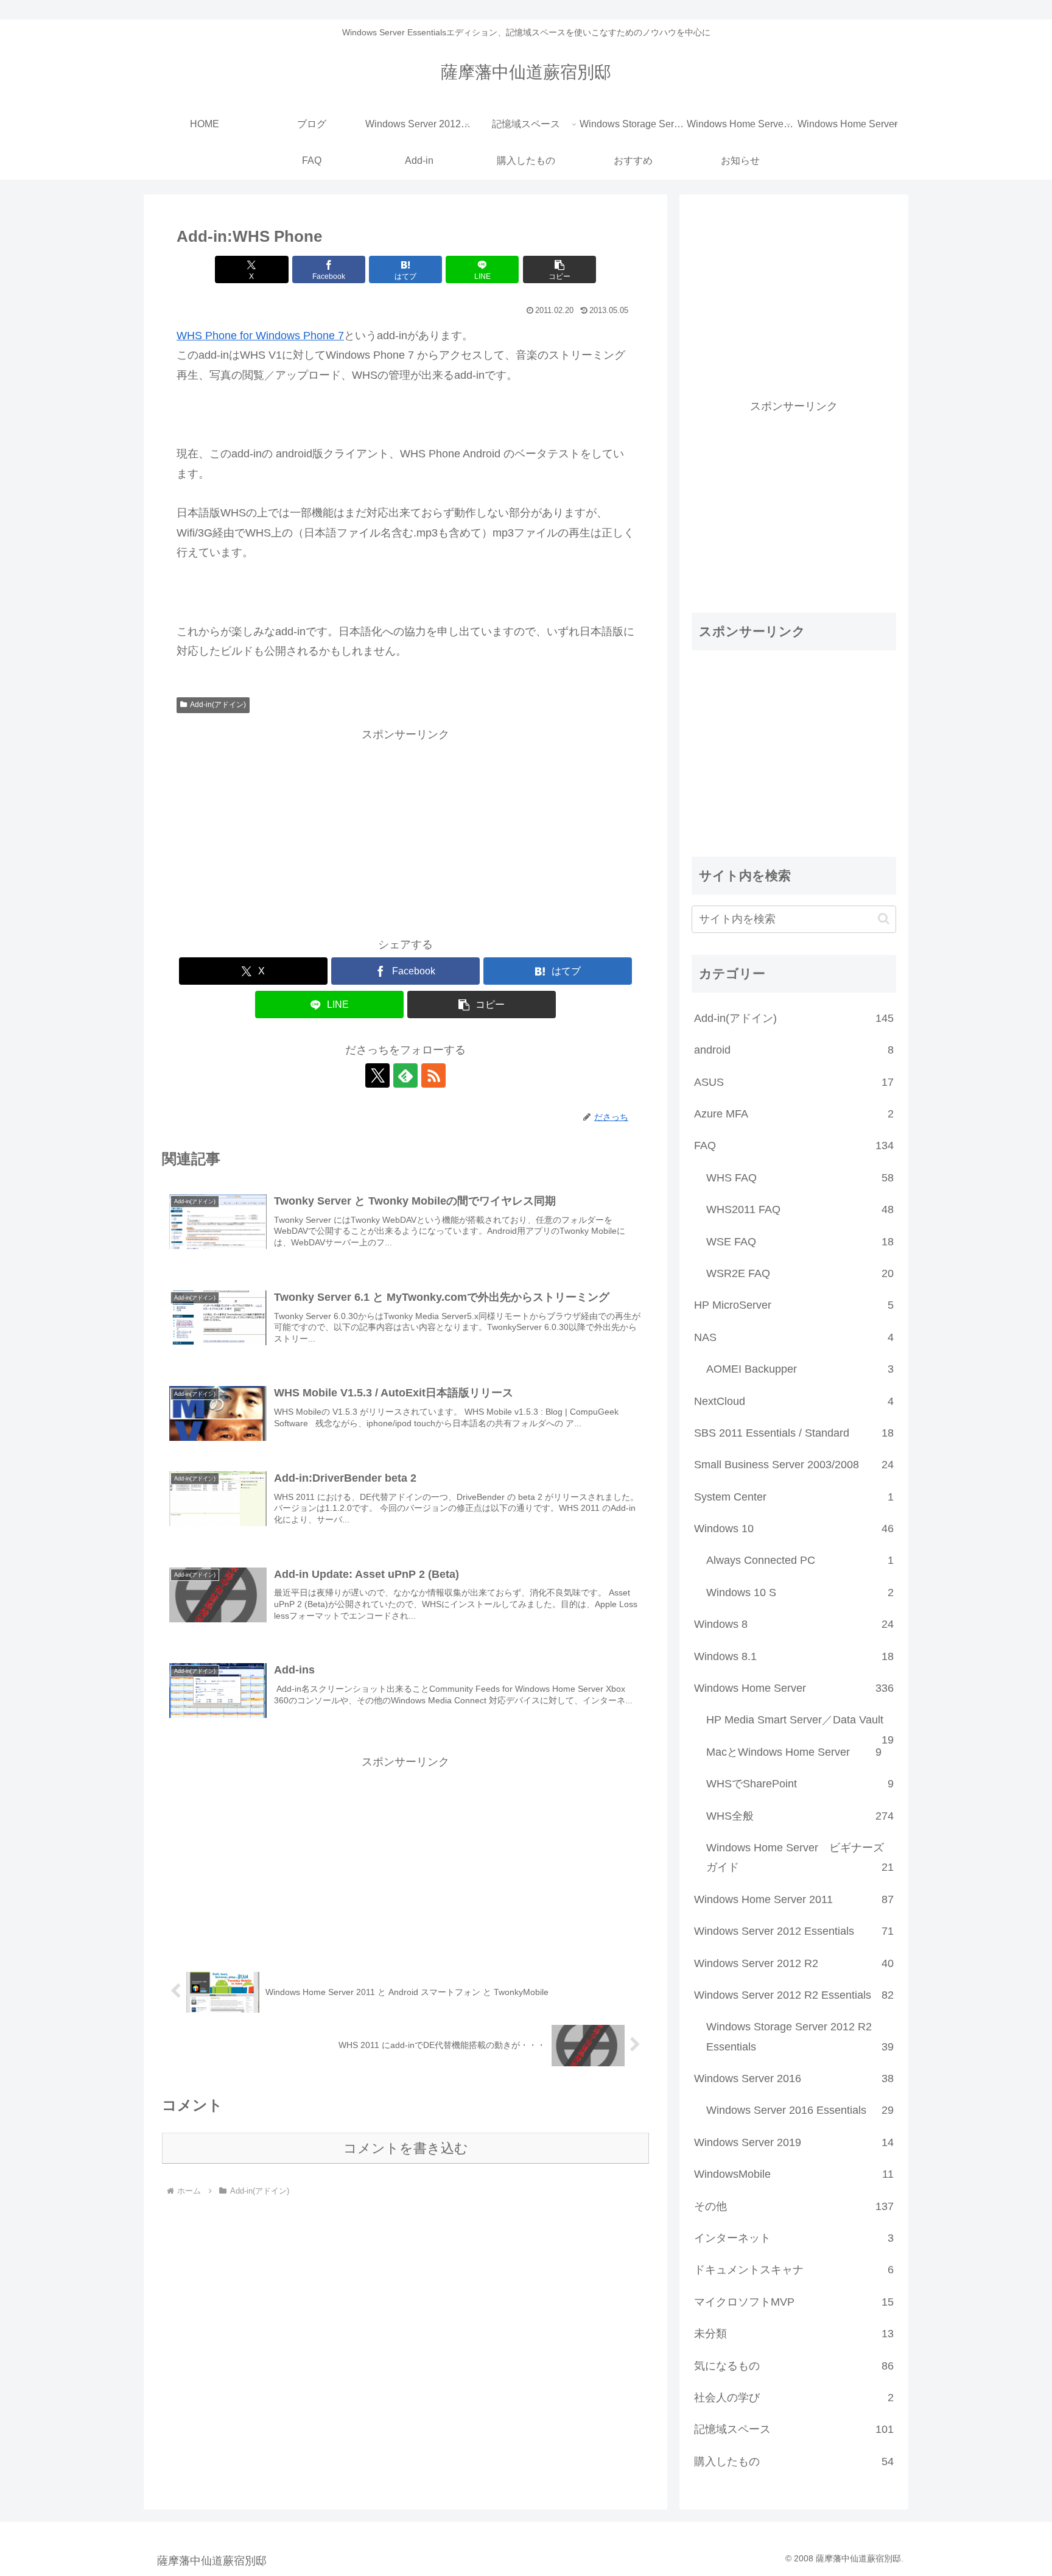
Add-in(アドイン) (218, 705)
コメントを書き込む (406, 2148)
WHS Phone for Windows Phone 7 (260, 336)
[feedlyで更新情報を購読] (405, 1075)
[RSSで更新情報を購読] (433, 1075)
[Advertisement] (405, 829)
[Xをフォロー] (377, 1075)
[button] (559, 269)
